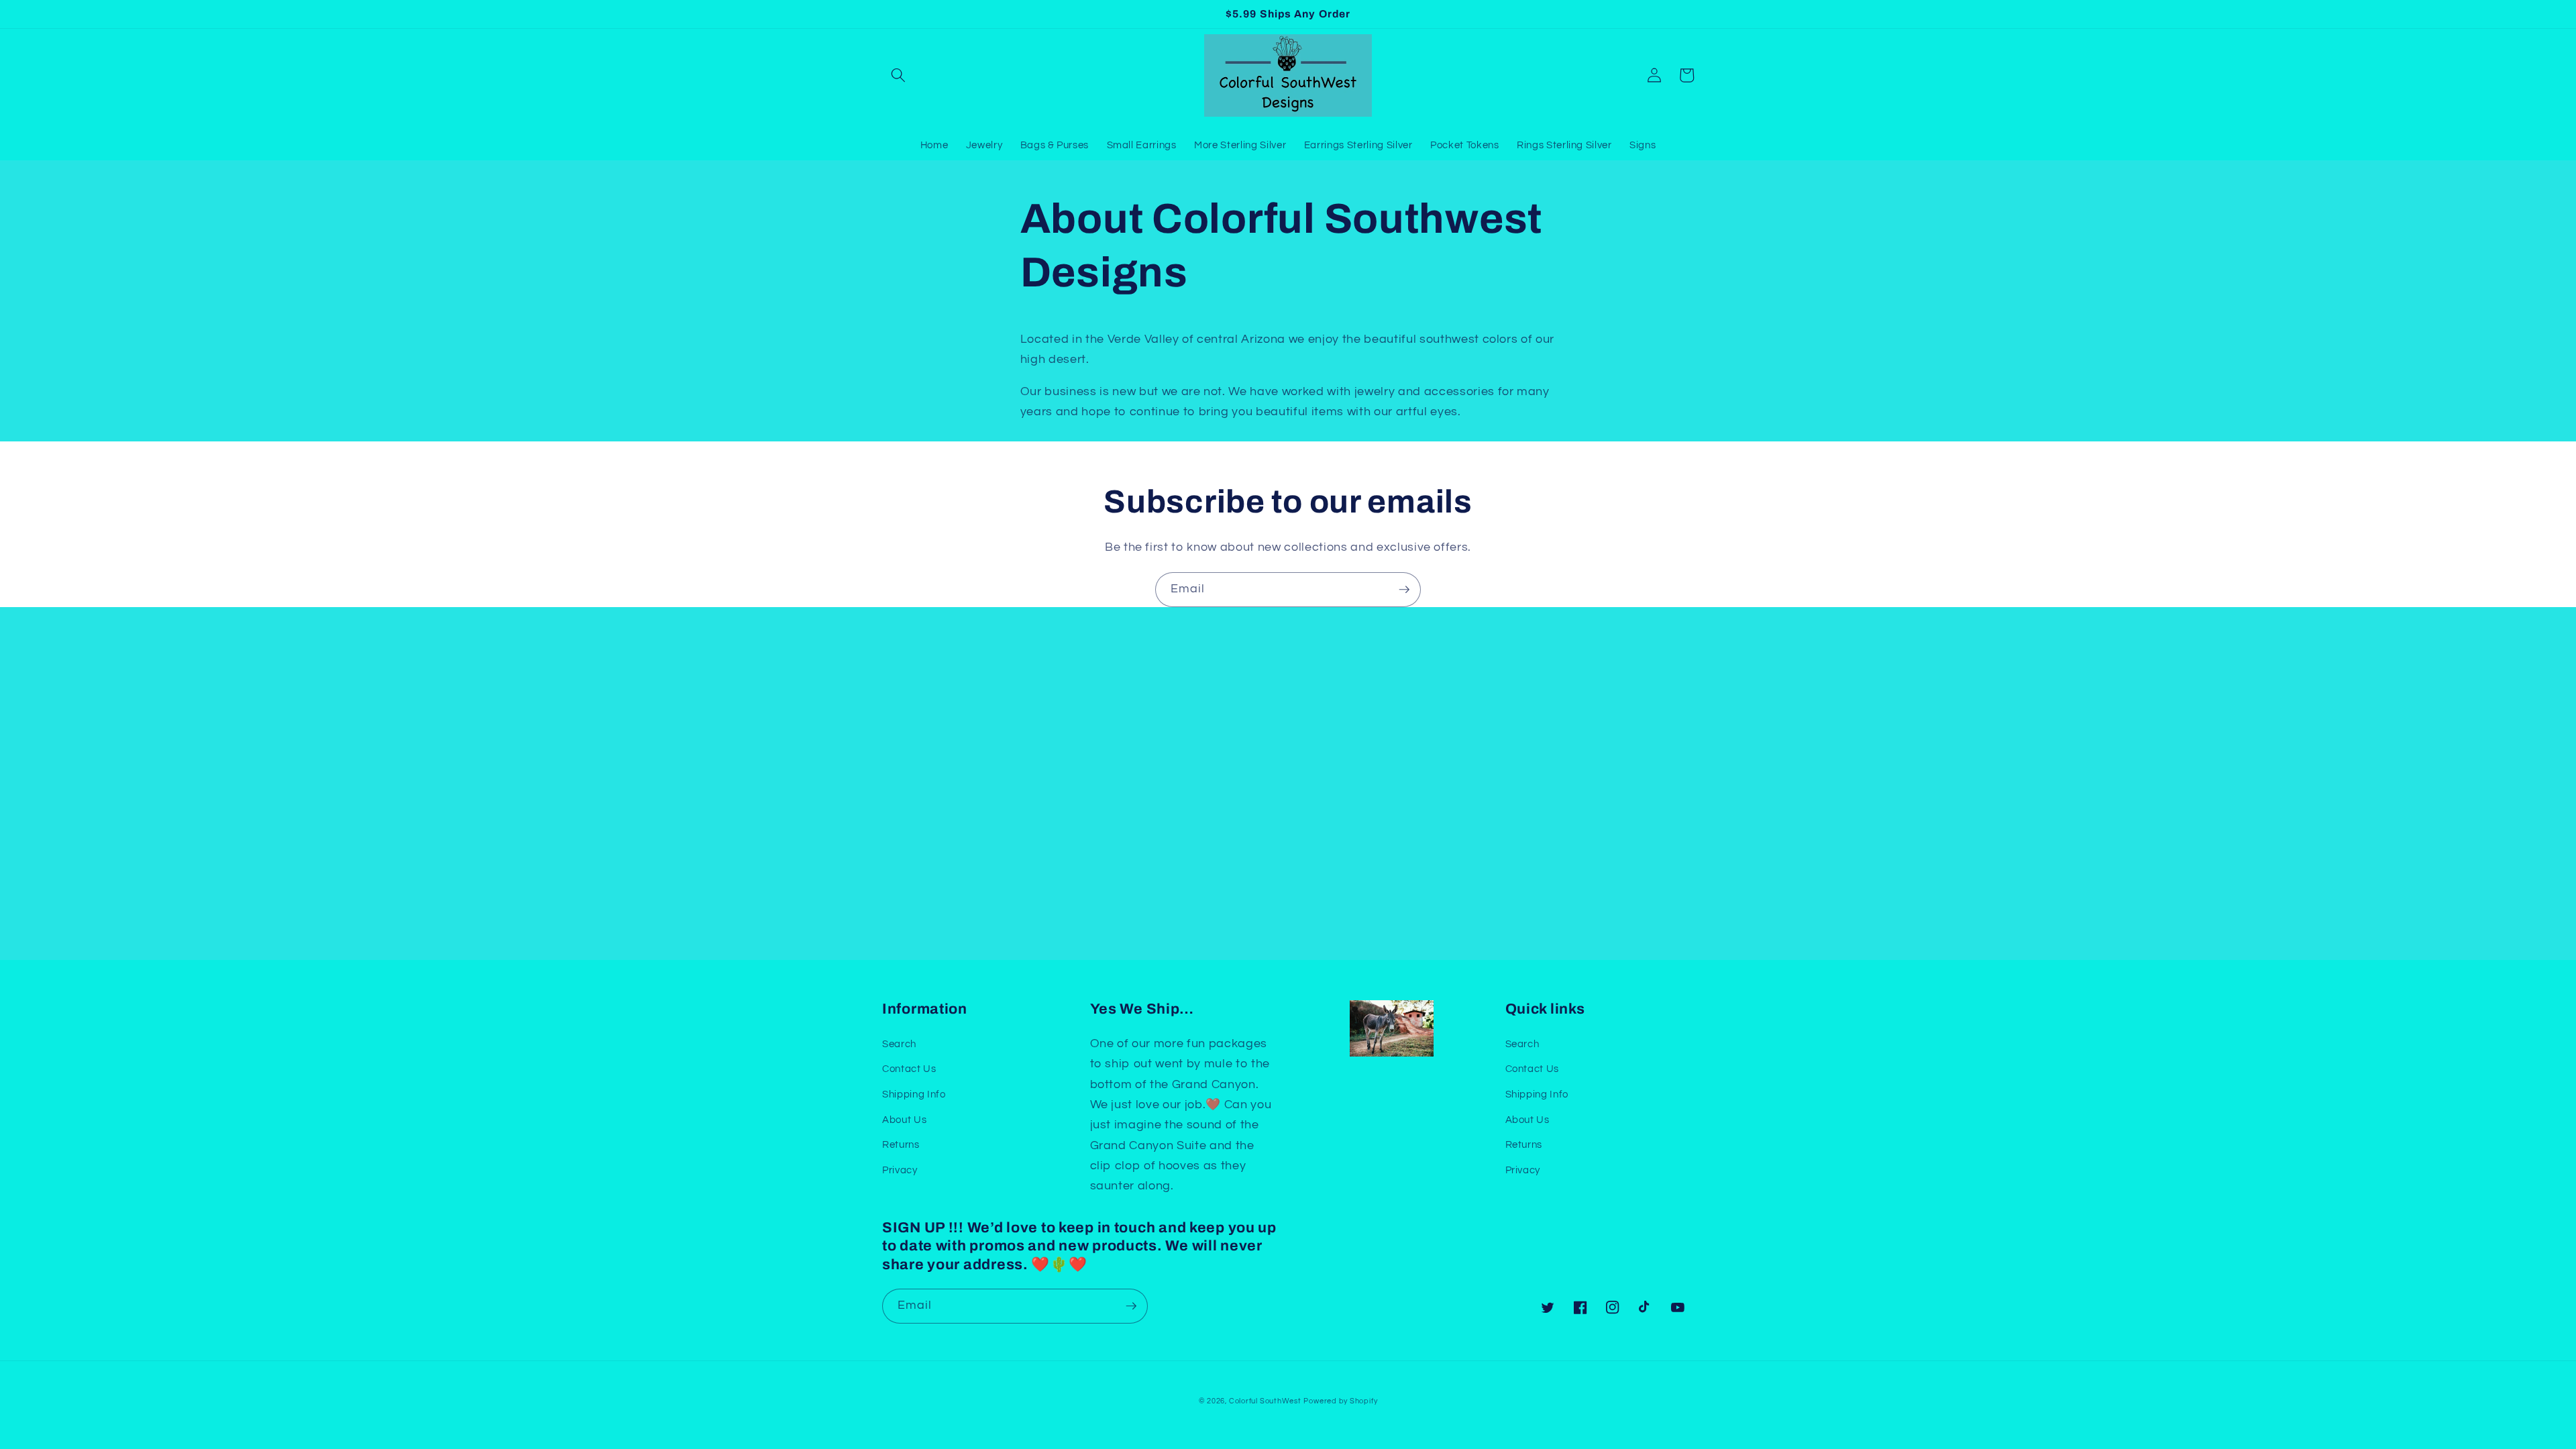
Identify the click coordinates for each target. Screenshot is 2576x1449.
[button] (898, 75)
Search (899, 1044)
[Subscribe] (1404, 590)
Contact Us (909, 1069)
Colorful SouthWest (1265, 1401)
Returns (901, 1144)
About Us (904, 1120)
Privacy (900, 1170)
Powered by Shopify (1340, 1401)
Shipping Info (914, 1094)
